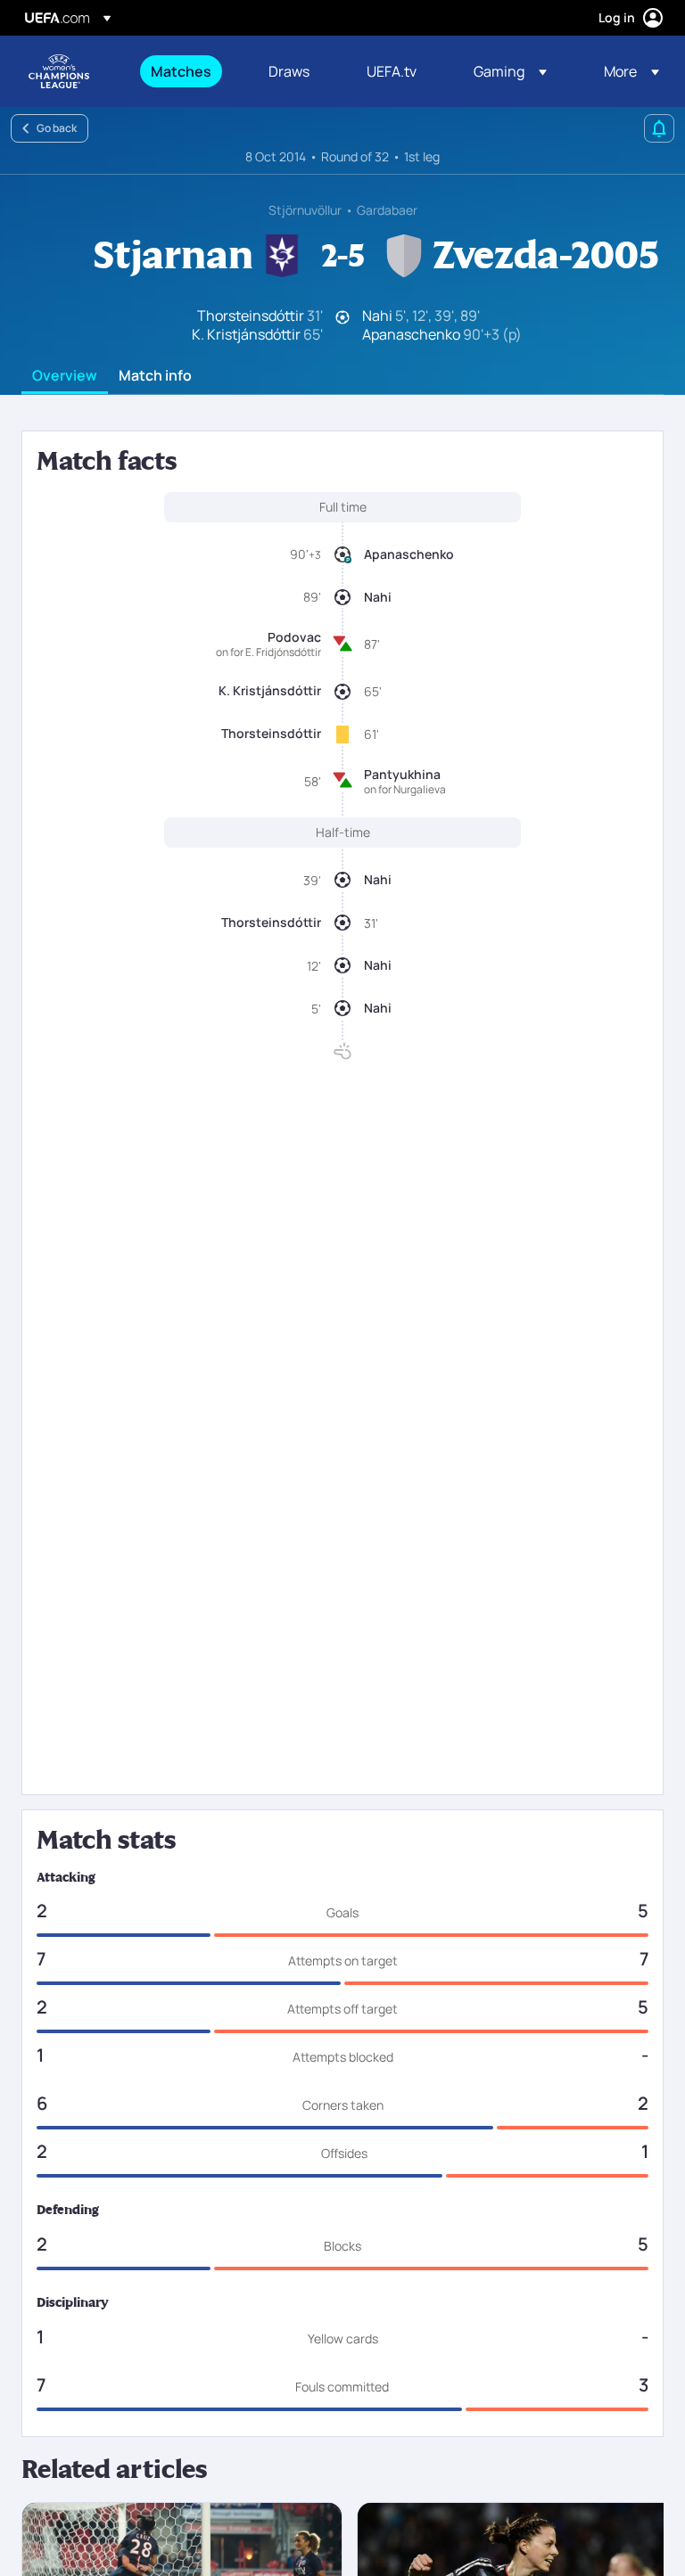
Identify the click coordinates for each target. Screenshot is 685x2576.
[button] (510, 71)
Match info (155, 376)
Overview (65, 376)
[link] (181, 71)
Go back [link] (57, 128)
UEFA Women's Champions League (59, 71)
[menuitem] (187, 71)
